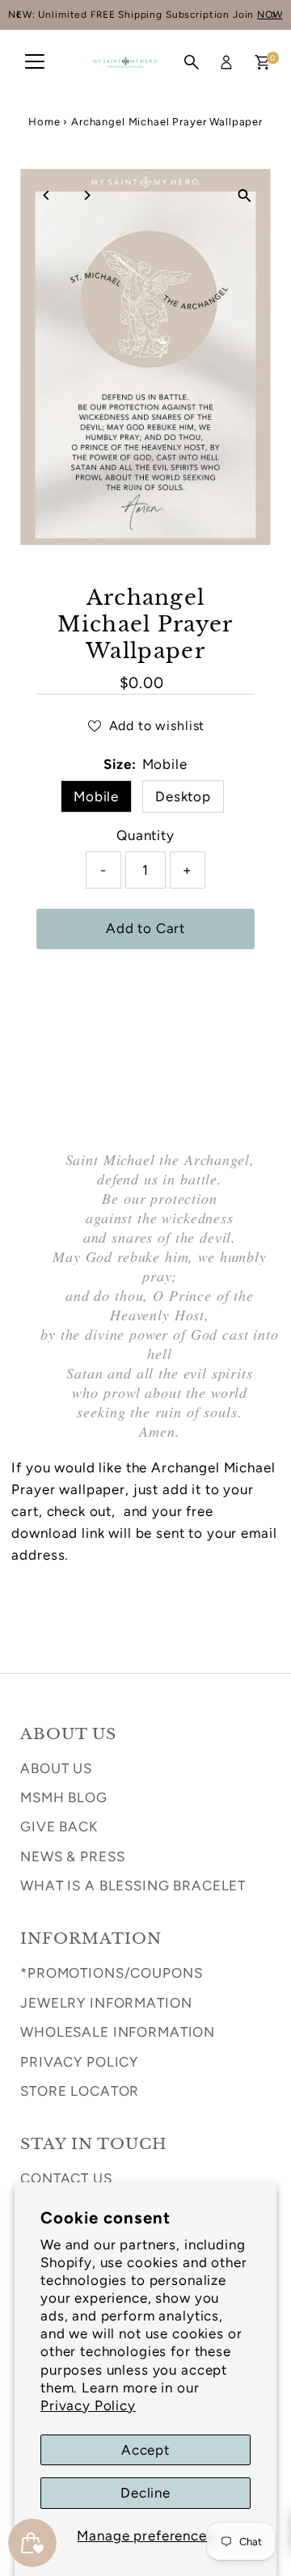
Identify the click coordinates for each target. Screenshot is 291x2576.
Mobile (96, 796)
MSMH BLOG (64, 1797)
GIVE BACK (59, 1826)
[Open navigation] (35, 62)
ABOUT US (56, 1768)
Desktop (183, 796)
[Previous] (46, 195)
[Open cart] (262, 62)
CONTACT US (66, 2178)
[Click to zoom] (245, 195)
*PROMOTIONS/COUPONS (111, 1973)
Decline (145, 2493)
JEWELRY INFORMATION (106, 2003)
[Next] (86, 195)
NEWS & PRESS (72, 1856)
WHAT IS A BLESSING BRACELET (133, 1886)
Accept (145, 2450)
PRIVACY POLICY (79, 2062)
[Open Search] (192, 62)
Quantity (145, 835)
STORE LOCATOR (80, 2091)
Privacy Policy (88, 2405)
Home (44, 122)
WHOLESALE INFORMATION (118, 2032)
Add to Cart (145, 928)
